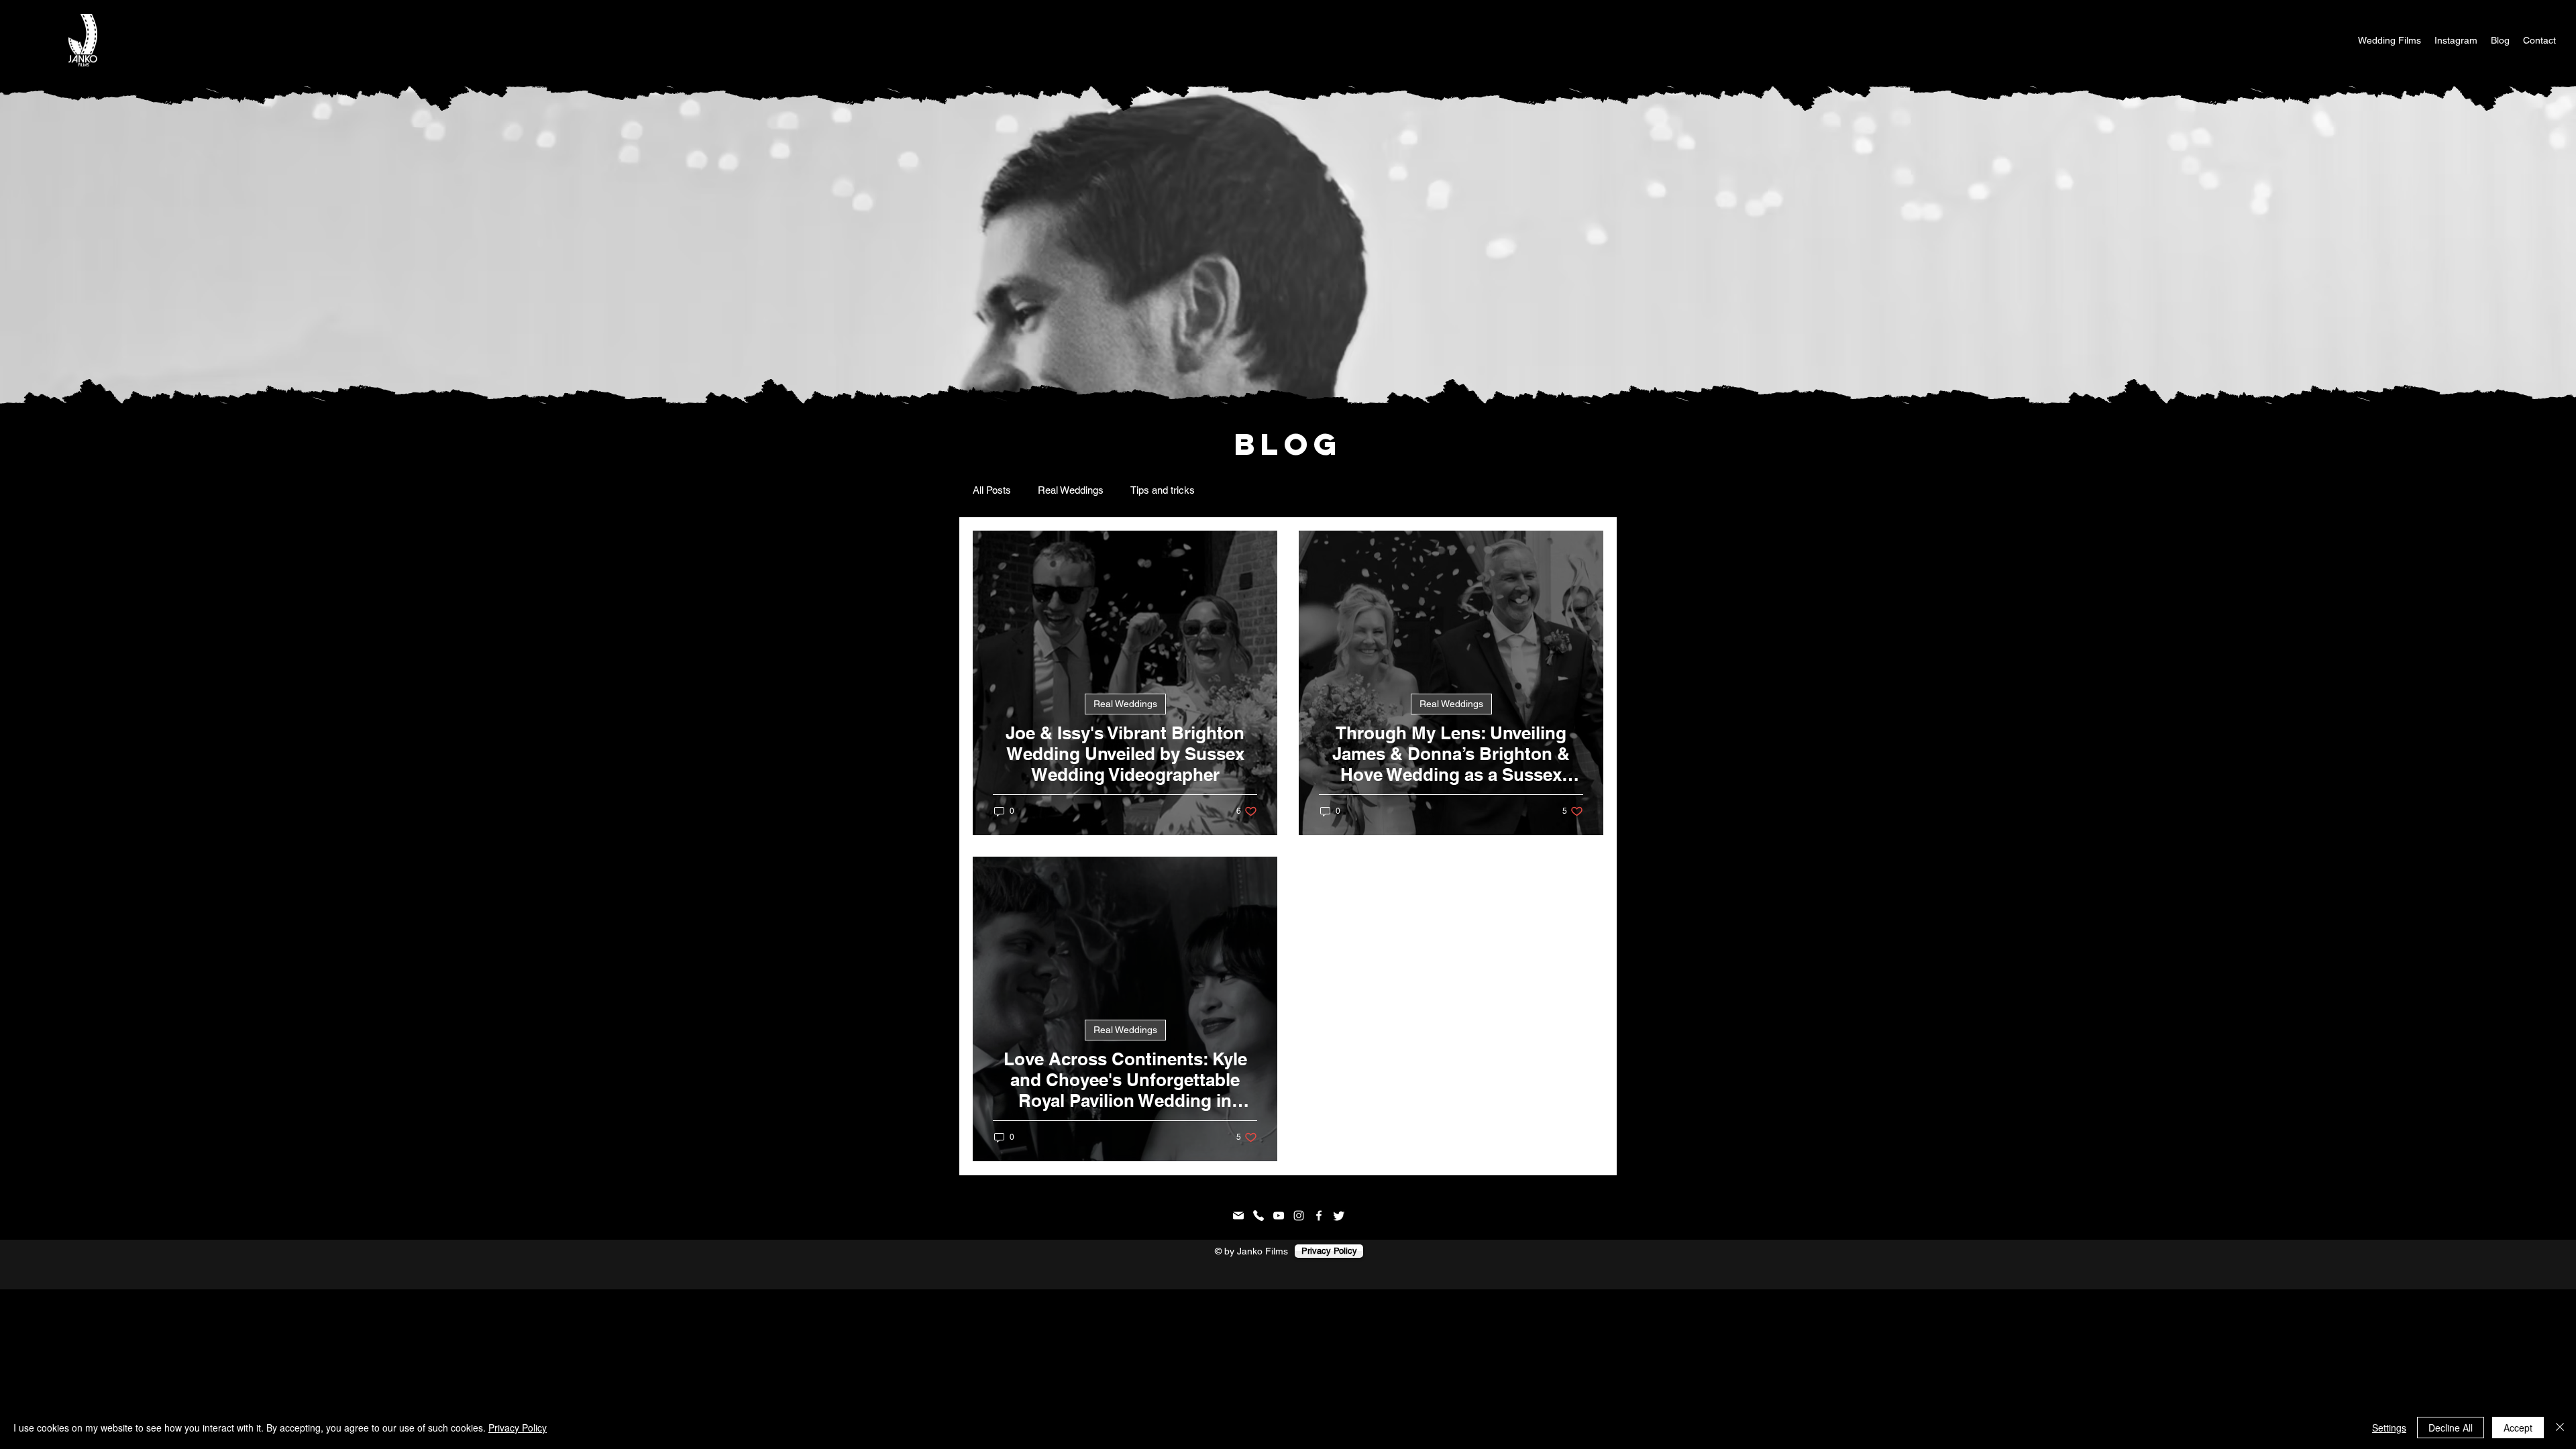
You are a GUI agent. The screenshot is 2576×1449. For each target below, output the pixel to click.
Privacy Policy (518, 1428)
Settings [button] (2389, 1428)
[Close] (2560, 1428)
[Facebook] (1319, 1216)
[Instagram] (1299, 1216)
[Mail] (1238, 1216)
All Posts (992, 490)
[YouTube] (1279, 1216)
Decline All (2451, 1428)
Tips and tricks (1163, 490)
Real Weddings (1071, 490)
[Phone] (1258, 1216)
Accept (2518, 1428)
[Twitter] (1339, 1216)
